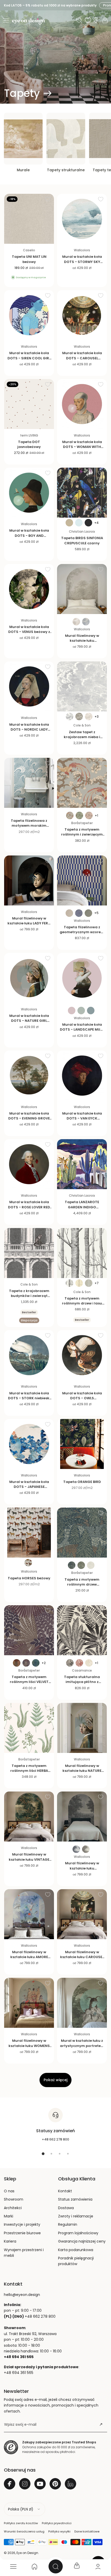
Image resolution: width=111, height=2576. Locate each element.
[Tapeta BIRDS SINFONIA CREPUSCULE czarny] (82, 493)
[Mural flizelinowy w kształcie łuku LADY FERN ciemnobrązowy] (29, 880)
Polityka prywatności (57, 2523)
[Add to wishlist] (48, 199)
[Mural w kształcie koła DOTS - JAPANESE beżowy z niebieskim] (29, 1444)
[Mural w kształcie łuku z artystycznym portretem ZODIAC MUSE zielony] (82, 2003)
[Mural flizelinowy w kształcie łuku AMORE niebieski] (29, 1914)
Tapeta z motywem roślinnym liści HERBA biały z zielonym (29, 1771)
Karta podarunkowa (76, 2250)
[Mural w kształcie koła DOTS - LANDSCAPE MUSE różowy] (82, 978)
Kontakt (65, 2191)
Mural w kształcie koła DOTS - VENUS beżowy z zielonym (29, 632)
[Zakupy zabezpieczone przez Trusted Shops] (11, 2447)
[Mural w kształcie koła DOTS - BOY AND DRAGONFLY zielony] (29, 493)
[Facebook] (10, 2484)
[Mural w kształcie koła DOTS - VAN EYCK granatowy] (82, 1076)
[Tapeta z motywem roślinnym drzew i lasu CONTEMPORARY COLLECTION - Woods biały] (82, 1253)
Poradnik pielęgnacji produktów (76, 2261)
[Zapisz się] (101, 2424)
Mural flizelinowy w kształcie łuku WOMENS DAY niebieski (29, 2046)
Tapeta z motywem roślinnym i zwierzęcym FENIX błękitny (82, 834)
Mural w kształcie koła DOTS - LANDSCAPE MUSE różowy (82, 1029)
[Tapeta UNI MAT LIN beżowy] (29, 219)
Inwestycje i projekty (22, 2224)
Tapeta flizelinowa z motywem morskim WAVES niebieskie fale (29, 826)
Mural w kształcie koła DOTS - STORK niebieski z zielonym (29, 1398)
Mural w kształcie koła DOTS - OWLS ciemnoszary (82, 1398)
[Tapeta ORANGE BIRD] (82, 1444)
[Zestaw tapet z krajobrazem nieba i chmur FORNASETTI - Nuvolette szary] (82, 686)
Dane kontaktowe (87, 2531)
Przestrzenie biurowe (22, 2233)
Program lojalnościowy (78, 2233)
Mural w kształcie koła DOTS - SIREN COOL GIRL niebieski (29, 358)
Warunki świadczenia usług (24, 2531)
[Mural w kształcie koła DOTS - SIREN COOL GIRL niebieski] (29, 315)
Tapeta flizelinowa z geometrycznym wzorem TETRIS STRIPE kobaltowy (82, 932)
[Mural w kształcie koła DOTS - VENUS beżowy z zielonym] (29, 589)
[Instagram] (25, 2484)
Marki (9, 2216)
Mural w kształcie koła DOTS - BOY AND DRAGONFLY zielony (29, 535)
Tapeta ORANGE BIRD (82, 1482)
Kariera (10, 2241)
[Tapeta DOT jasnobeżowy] (29, 404)
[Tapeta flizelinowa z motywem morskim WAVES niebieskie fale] (29, 783)
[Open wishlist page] (88, 20)
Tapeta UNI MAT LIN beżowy (29, 259)
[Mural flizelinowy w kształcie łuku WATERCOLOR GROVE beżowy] (82, 589)
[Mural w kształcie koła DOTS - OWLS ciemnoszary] (82, 1355)
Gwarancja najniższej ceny (82, 2241)
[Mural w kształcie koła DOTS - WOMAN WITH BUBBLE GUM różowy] (82, 404)
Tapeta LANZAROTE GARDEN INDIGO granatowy (82, 1207)
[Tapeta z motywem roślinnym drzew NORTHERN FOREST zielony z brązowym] (82, 1533)
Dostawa (66, 2208)
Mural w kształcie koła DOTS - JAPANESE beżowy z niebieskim (29, 1487)
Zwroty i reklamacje (76, 2216)
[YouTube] (40, 2484)
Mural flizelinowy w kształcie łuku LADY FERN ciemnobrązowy (29, 923)
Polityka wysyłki (59, 2531)
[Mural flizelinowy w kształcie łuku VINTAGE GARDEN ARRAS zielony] (29, 1817)
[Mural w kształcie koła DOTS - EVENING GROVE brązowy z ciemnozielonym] (29, 1076)
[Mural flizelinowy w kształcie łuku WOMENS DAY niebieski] (29, 2003)
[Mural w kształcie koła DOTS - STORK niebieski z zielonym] (29, 1355)
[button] (6, 20)
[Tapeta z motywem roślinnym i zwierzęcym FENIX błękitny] (82, 783)
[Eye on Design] (28, 21)
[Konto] (98, 2566)
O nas (9, 2191)
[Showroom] (96, 20)
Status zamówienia (75, 2199)
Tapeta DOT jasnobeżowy (29, 444)
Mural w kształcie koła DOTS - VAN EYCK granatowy (82, 1118)
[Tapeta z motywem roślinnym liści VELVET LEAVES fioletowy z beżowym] (29, 1630)
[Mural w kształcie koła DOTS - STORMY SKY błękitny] (82, 219)
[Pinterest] (55, 2484)
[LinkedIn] (70, 2484)
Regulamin (68, 2224)
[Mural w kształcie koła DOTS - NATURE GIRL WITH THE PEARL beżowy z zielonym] (29, 978)
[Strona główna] (34, 2566)
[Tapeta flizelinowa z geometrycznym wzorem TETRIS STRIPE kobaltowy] (82, 880)
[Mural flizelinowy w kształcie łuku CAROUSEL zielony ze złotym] (82, 1914)
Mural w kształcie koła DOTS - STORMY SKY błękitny (82, 262)
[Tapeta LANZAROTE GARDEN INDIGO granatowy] (82, 1164)
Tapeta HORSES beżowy (29, 1578)
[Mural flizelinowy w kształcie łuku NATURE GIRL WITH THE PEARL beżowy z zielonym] (82, 1728)
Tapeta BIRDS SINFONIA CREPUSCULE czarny (82, 540)
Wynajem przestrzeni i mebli (24, 2253)
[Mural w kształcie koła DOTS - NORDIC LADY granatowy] (29, 686)
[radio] (69, 523)
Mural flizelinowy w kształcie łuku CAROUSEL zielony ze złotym (82, 1957)
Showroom (14, 2199)
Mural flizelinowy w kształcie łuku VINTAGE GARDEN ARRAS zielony (29, 1859)
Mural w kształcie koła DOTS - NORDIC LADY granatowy (29, 729)
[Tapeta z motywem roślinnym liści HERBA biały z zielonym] (29, 1728)
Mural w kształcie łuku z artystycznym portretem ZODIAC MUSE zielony (82, 2046)
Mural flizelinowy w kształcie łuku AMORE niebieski (29, 1957)
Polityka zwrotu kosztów (21, 2523)
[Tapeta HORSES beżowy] (29, 1533)
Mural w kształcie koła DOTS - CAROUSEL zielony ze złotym (82, 358)
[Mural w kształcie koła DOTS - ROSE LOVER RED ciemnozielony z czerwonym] (29, 1164)
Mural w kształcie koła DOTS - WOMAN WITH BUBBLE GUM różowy (82, 447)
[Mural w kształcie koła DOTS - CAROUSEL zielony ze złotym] (82, 315)
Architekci (13, 2208)
